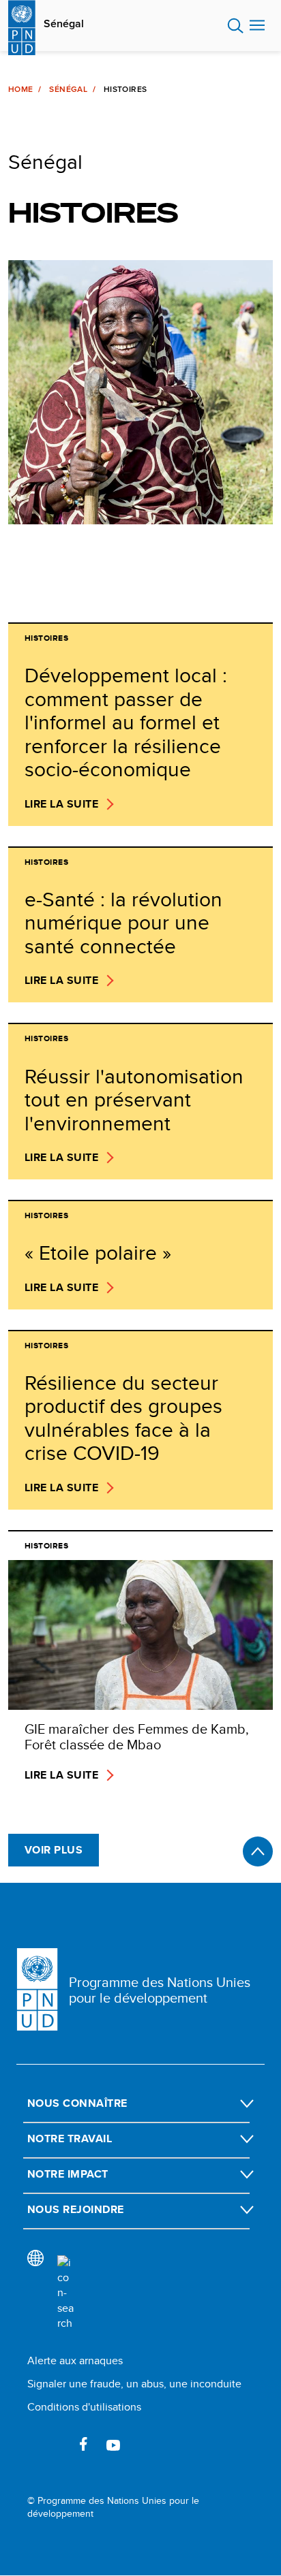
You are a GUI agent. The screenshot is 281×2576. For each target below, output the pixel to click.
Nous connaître (77, 2103)
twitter (53, 2444)
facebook (83, 2444)
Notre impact (68, 2174)
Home (20, 89)
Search (236, 26)
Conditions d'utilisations (84, 2407)
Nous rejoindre (76, 2209)
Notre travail (70, 2138)
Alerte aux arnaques (75, 2360)
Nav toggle (257, 26)
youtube (113, 2444)
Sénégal (64, 24)
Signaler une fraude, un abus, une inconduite (134, 2384)
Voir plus (54, 1850)
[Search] (65, 2293)
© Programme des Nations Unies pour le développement (113, 2508)
